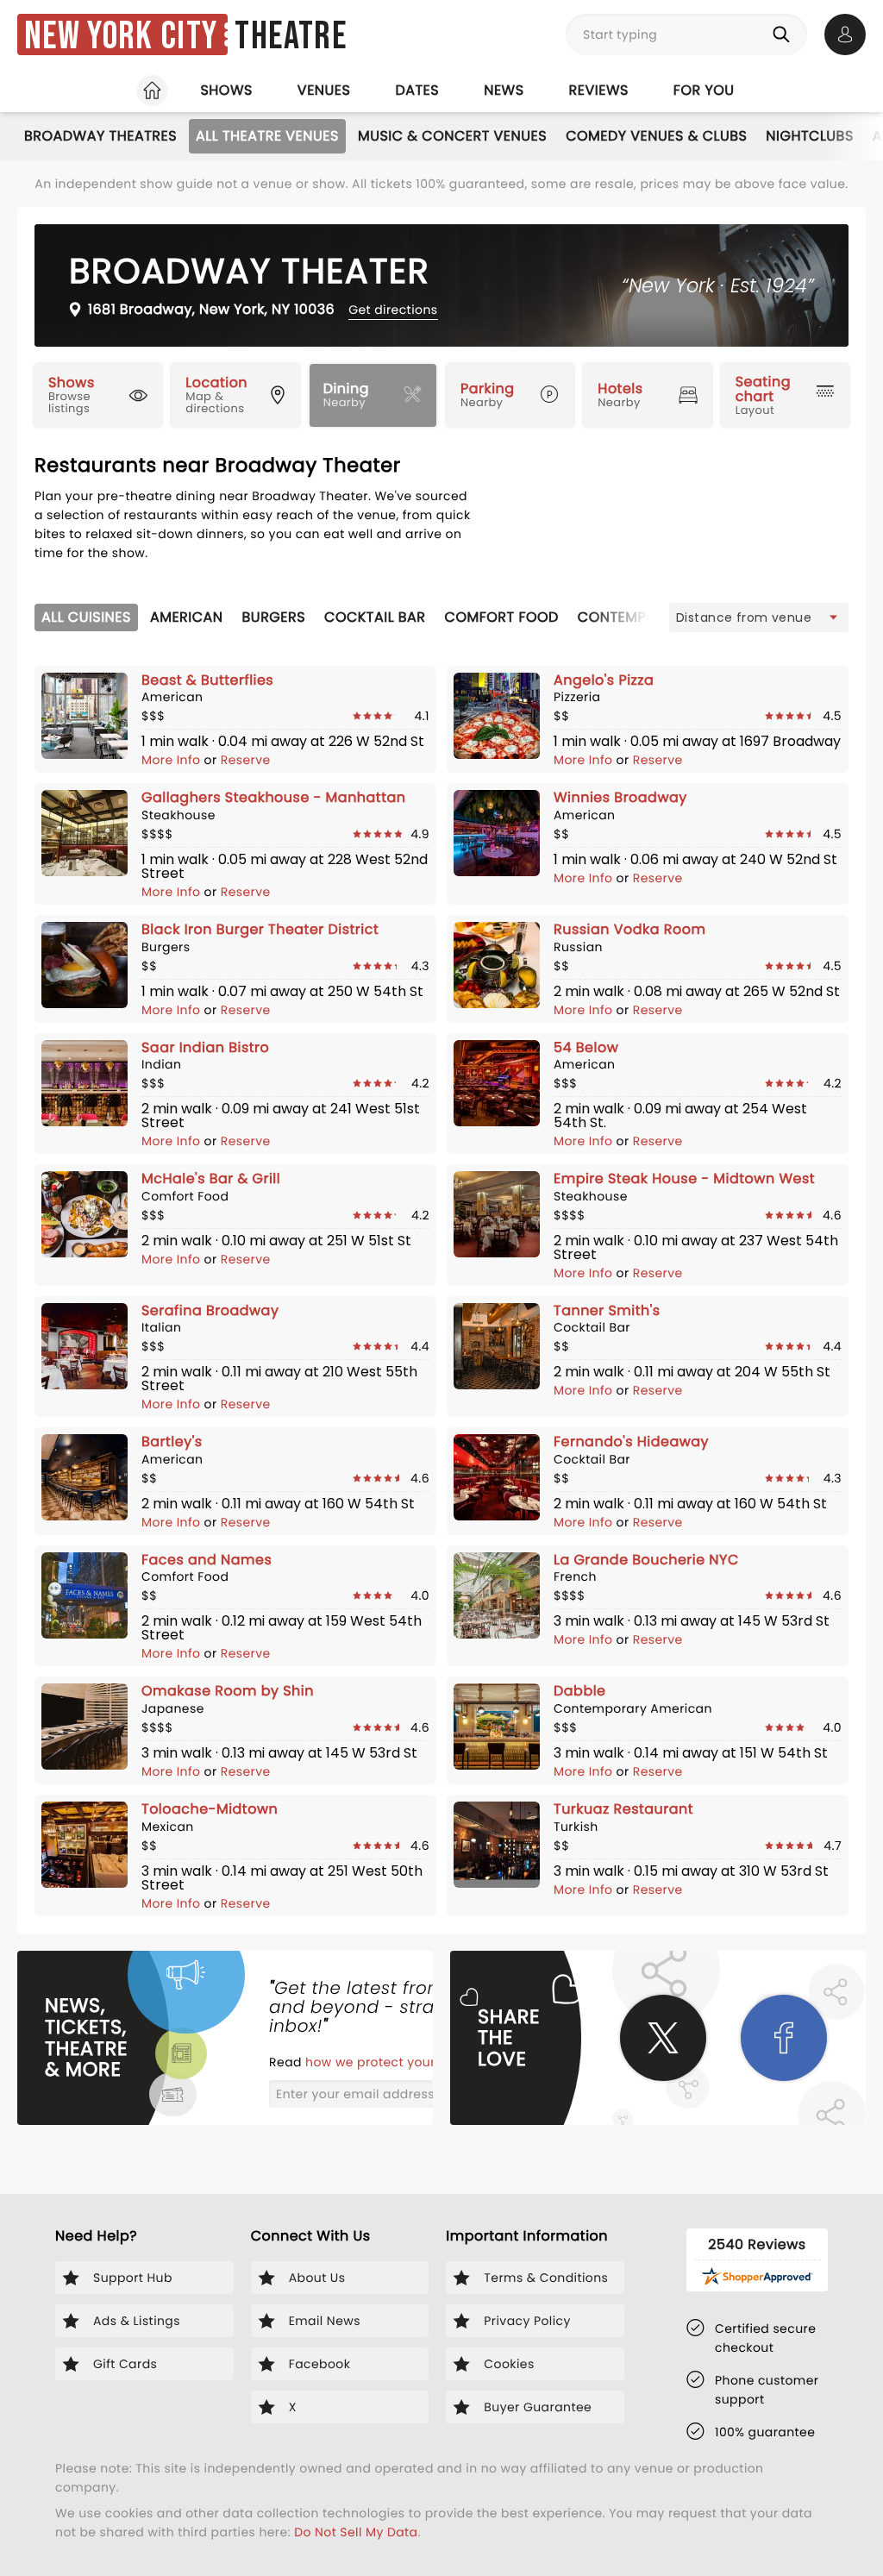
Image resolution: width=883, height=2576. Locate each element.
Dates (417, 90)
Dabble (580, 1691)
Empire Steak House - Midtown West (684, 1178)
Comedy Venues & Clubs (656, 136)
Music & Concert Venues (452, 136)
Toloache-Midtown (210, 1809)
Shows (226, 90)
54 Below (586, 1047)
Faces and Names (207, 1560)
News (504, 90)
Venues (324, 90)
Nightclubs (809, 136)
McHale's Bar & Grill (211, 1178)
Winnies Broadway (620, 797)
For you (704, 90)
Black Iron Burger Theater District (260, 929)
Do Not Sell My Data (356, 2532)
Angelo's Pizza (604, 680)
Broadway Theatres (100, 136)
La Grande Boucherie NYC (646, 1560)
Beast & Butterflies (207, 680)
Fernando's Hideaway (631, 1442)
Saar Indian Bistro (205, 1047)
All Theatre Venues (267, 136)
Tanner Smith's (607, 1310)
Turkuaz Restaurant (623, 1809)
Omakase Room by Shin (228, 1691)
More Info (173, 760)
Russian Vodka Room (629, 929)
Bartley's (172, 1442)
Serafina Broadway (210, 1310)
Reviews (599, 90)
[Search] (785, 34)
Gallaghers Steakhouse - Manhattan (274, 797)
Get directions (393, 310)
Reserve (246, 760)
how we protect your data (389, 2062)
